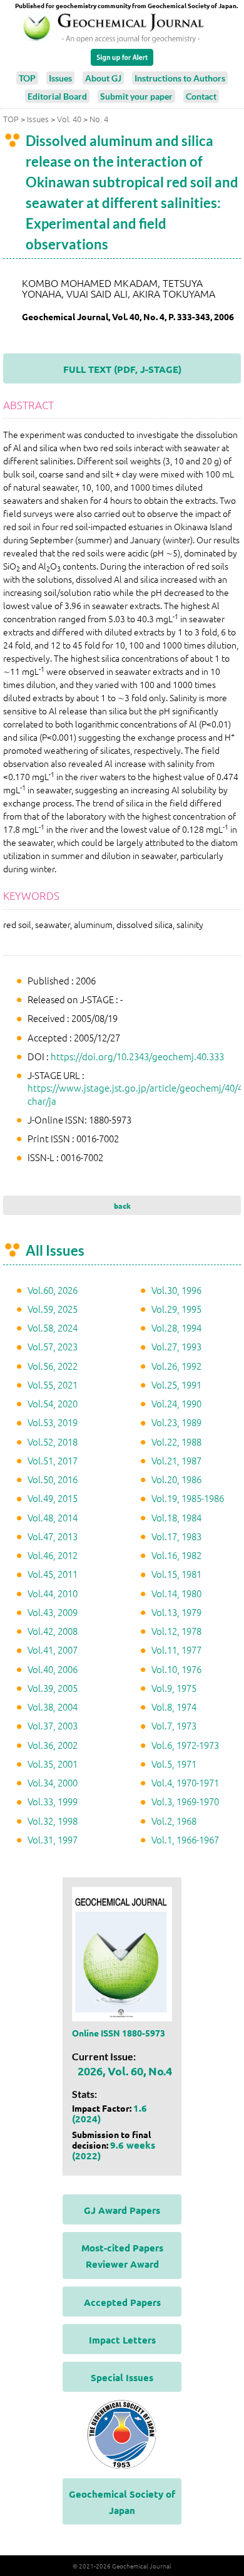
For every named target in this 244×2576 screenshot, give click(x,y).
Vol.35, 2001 (53, 1764)
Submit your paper (136, 96)
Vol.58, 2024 (53, 1327)
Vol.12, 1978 (176, 1631)
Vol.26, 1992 (176, 1366)
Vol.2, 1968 (174, 1821)
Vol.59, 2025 (53, 1309)
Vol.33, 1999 (53, 1801)
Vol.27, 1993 (176, 1346)
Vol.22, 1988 (176, 1442)
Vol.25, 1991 (176, 1384)
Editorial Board (57, 96)
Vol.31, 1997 (53, 1839)
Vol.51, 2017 (53, 1460)
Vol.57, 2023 (53, 1346)
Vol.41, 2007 (53, 1650)
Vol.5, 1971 (174, 1764)
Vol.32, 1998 (53, 1821)
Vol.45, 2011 (53, 1574)
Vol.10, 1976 (176, 1669)
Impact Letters (122, 2340)
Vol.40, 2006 (53, 1669)
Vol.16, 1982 (176, 1555)
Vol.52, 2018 (53, 1442)
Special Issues (122, 2377)
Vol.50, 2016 (53, 1479)
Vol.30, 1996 (176, 1290)
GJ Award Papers (122, 2210)
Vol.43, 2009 (53, 1612)
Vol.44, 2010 (53, 1593)
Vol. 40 (69, 119)
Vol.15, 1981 (176, 1574)
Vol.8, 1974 (174, 1707)
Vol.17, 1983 (176, 1536)
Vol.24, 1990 (176, 1403)
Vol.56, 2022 (53, 1366)
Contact (201, 96)
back (122, 1206)
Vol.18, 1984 (176, 1517)
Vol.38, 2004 (53, 1707)
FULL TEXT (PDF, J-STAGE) (122, 369)
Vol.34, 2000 (53, 1782)
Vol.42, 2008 (53, 1631)
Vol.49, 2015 (53, 1498)
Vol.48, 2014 (53, 1517)
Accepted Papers (122, 2302)
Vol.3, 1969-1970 (185, 1801)
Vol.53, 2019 (53, 1422)
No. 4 (99, 119)
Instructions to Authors (180, 78)
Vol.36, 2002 (53, 1745)
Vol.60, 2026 (53, 1290)
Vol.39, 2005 (53, 1688)
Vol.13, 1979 (176, 1612)
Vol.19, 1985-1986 (188, 1498)
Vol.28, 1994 (176, 1327)
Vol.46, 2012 (53, 1555)
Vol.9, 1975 (174, 1688)
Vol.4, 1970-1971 (185, 1782)
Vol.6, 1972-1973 (185, 1745)
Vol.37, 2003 (53, 1725)
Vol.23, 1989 (176, 1422)
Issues (60, 78)
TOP (27, 78)
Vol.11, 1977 (176, 1650)
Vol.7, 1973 (174, 1725)
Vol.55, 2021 (53, 1384)
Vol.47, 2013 (53, 1536)
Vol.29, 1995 (176, 1309)
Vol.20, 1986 (176, 1479)
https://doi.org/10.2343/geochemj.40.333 (137, 1056)
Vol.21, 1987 (176, 1460)
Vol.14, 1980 (176, 1593)
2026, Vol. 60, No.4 (125, 2071)
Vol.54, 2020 (53, 1403)
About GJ (103, 78)
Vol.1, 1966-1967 (185, 1839)
